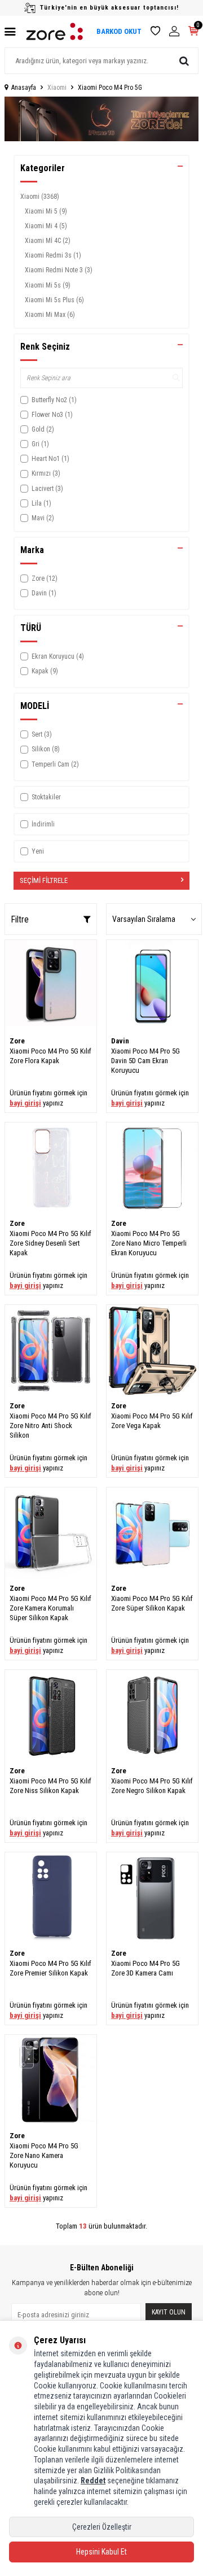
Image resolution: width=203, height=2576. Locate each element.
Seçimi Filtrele (44, 880)
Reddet (93, 2481)
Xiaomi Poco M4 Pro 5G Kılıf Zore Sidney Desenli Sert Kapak (50, 1243)
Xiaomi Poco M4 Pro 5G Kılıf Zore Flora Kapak (50, 1056)
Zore (17, 1041)
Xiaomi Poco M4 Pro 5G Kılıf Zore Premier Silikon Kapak (50, 1968)
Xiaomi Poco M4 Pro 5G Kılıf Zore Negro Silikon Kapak (152, 1786)
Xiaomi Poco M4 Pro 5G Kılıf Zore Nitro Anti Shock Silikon (50, 1426)
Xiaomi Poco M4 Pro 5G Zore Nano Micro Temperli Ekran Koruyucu (149, 1243)
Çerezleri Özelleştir (102, 2527)
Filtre (20, 919)
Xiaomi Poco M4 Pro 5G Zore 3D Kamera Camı (145, 1968)
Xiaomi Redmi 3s (53, 255)
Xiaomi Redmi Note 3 (59, 270)
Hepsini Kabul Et (101, 2552)
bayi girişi (25, 1103)
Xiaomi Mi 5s (48, 285)
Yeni (38, 851)
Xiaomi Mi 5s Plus (54, 300)
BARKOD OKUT (119, 31)
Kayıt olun (169, 2312)
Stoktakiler (46, 797)
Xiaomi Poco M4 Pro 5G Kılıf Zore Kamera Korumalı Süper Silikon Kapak (50, 1608)
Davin (120, 1041)
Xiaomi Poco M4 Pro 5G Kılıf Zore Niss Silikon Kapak (50, 1786)
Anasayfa (24, 88)
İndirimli (43, 824)
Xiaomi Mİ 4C (48, 241)
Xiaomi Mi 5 (46, 211)
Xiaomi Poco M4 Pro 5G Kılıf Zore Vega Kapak (152, 1421)
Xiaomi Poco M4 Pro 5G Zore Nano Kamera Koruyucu (44, 2156)
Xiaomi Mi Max (50, 315)
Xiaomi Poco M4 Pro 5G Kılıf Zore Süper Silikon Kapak (152, 1603)
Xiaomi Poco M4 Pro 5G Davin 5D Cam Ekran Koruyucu (145, 1061)
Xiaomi (57, 88)
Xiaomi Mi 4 (46, 226)
